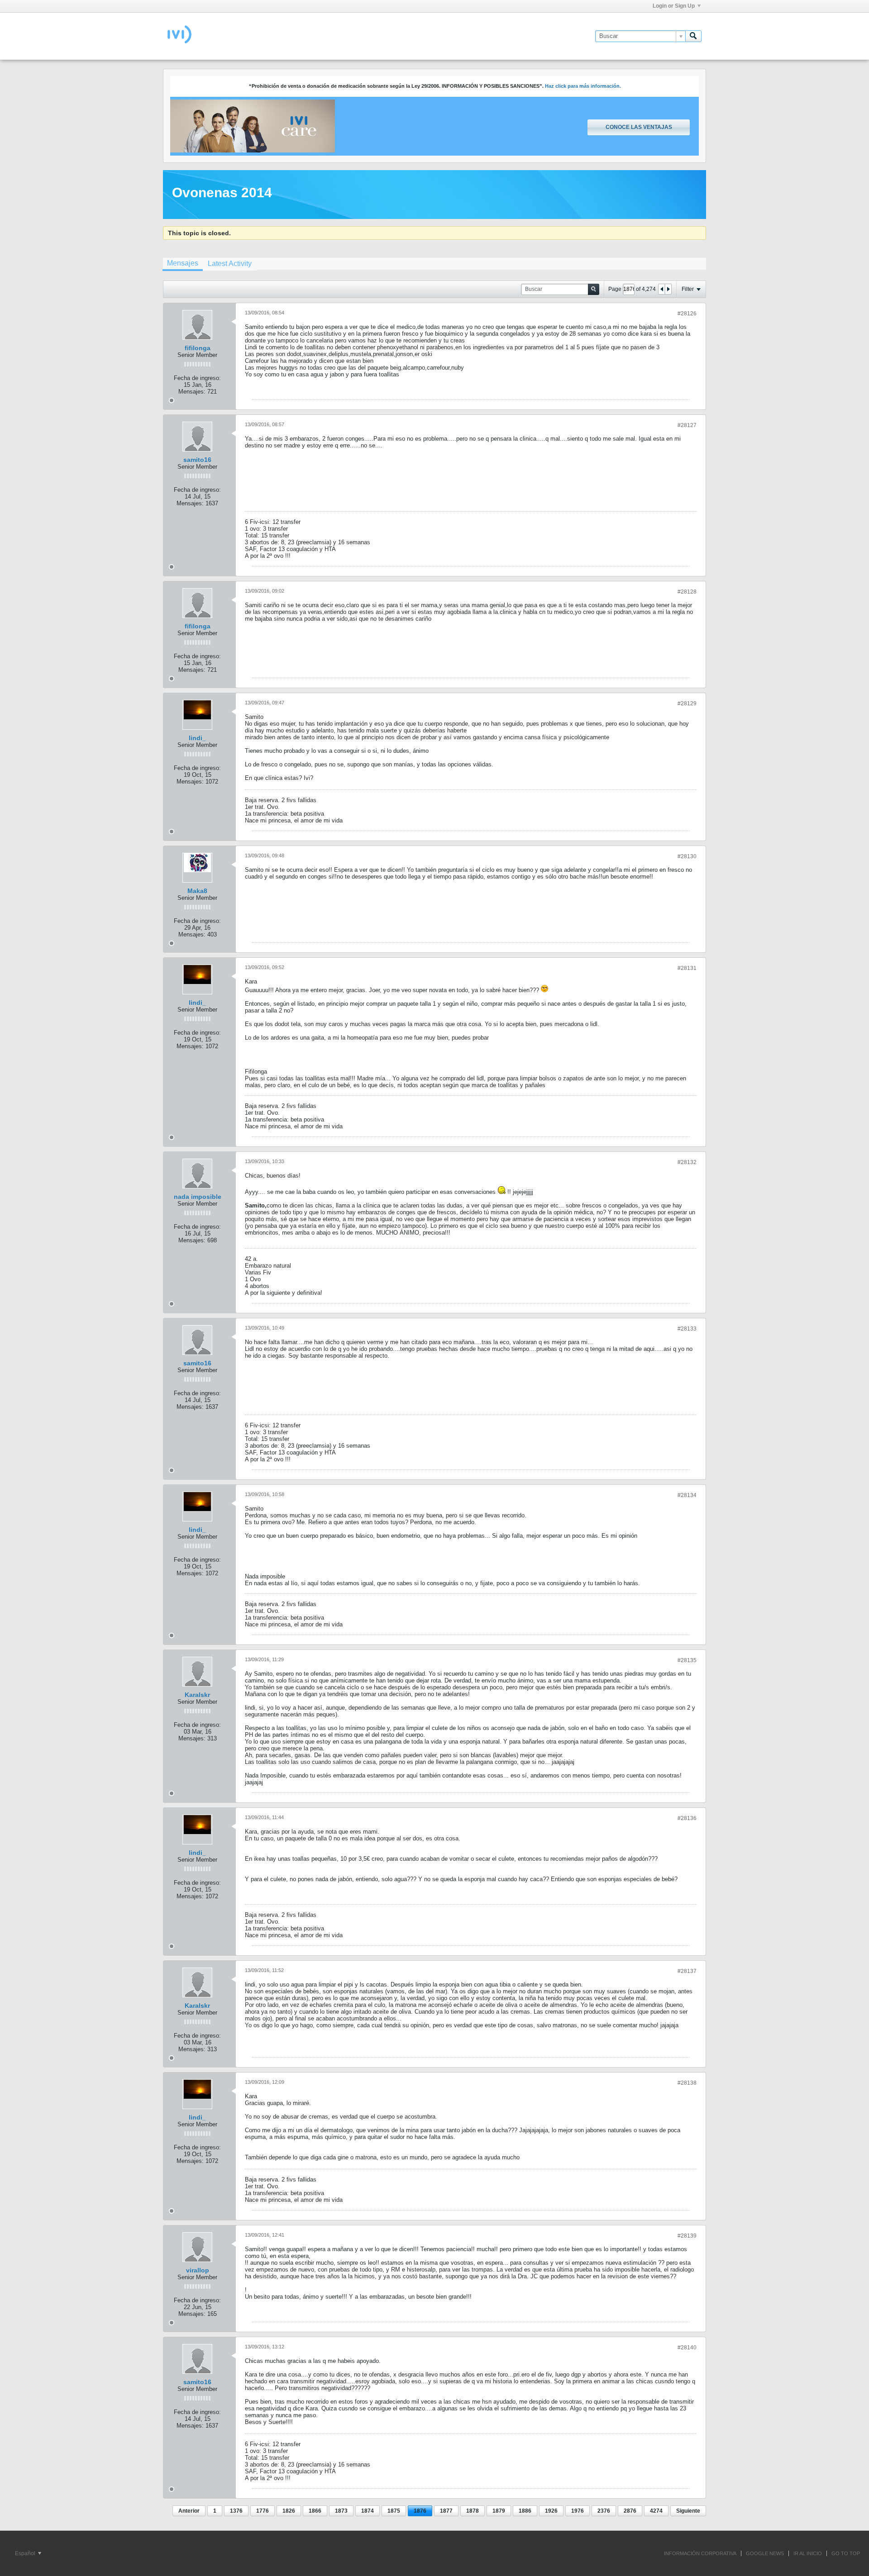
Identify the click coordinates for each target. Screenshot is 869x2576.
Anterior (189, 2511)
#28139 (687, 2236)
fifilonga (198, 348)
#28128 (687, 592)
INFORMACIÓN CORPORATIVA (700, 2553)
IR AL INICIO (808, 2553)
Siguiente (688, 2511)
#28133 (687, 1329)
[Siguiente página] (668, 289)
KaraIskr (197, 1695)
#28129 (687, 703)
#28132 (687, 1162)
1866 (315, 2511)
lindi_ (197, 738)
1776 (263, 2511)
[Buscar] (693, 36)
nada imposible (198, 1197)
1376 (236, 2511)
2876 (630, 2511)
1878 (473, 2511)
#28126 (687, 314)
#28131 (687, 968)
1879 (499, 2511)
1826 (289, 2511)
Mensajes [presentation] (183, 263)
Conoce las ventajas (639, 127)
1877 (446, 2511)
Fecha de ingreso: (197, 378)
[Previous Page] (662, 289)
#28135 (687, 1660)
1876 (420, 2511)
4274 (656, 2511)
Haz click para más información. (583, 86)
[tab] (183, 264)
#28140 (687, 2348)
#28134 (687, 1495)
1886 (525, 2511)
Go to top (846, 2553)
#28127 (687, 425)
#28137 (687, 1971)
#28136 (687, 1818)
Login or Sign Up (674, 6)
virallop (198, 2270)
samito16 (197, 460)
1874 (368, 2511)
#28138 (687, 2083)
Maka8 (197, 891)
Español (26, 2553)
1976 (578, 2511)
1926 (551, 2511)
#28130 (687, 856)
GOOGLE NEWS (765, 2553)
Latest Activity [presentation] (230, 264)
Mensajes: (192, 392)
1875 (394, 2511)
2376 (604, 2511)
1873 (341, 2511)
